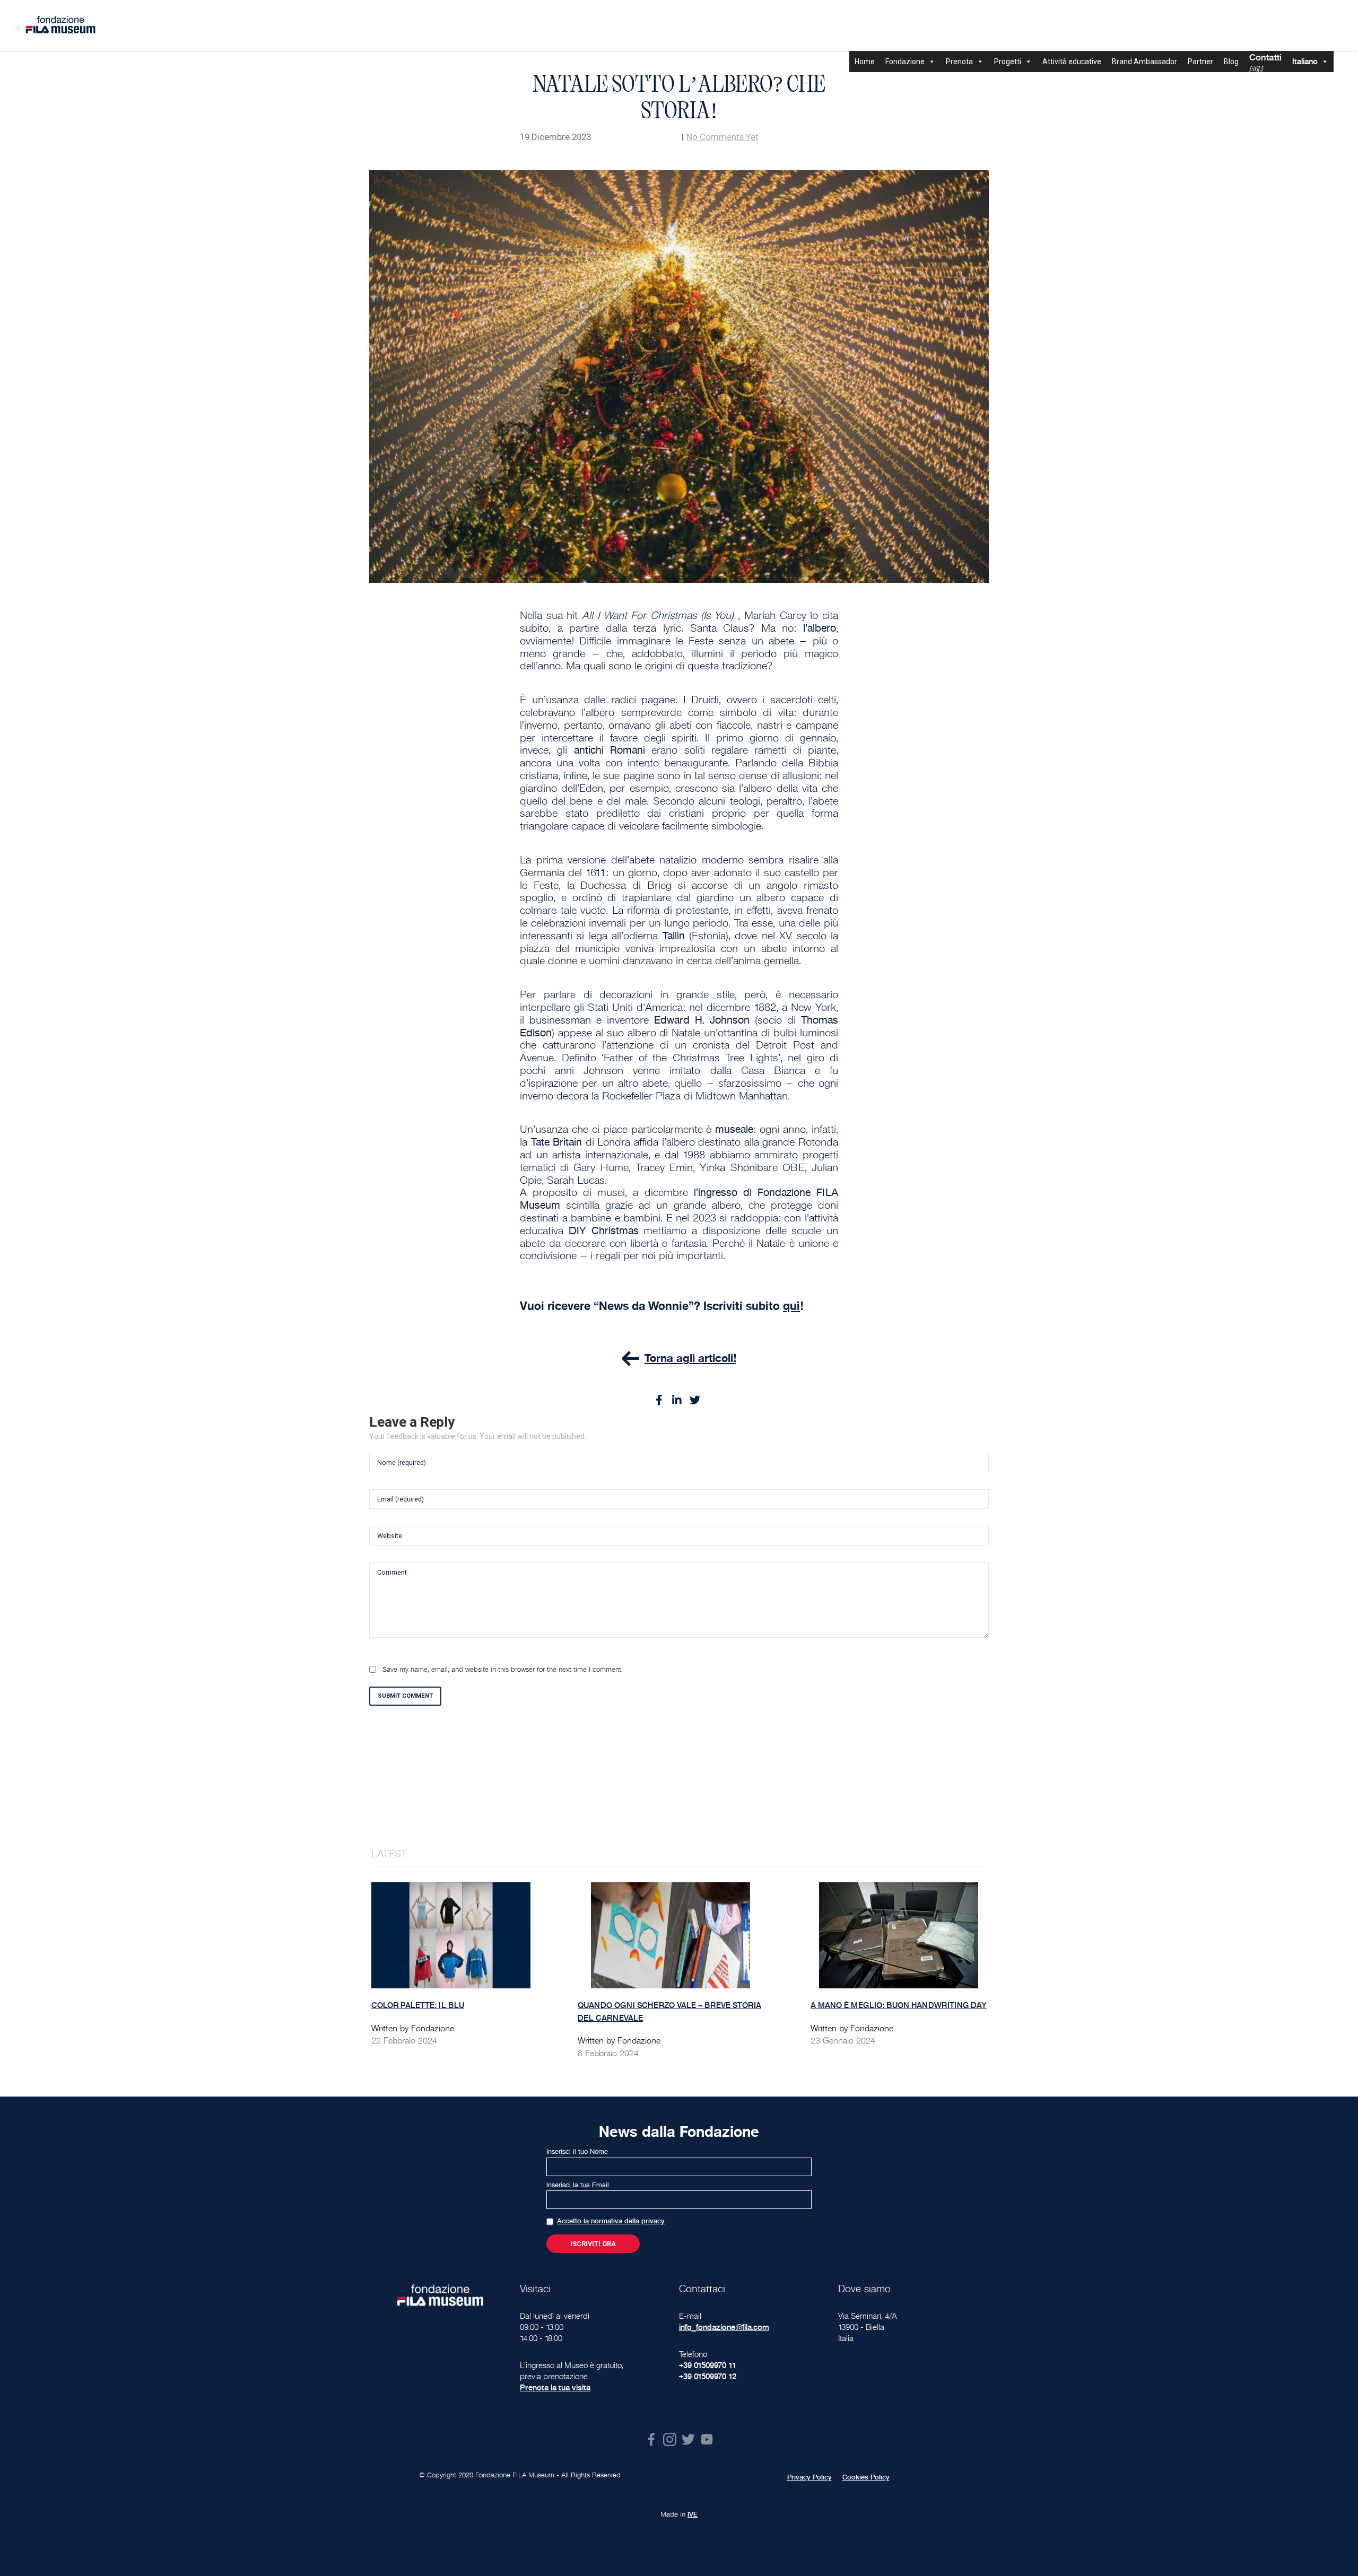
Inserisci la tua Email (578, 2185)
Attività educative (1072, 62)
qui (791, 1306)
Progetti (1008, 62)
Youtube (707, 2439)
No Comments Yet (722, 137)
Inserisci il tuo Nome (577, 2152)
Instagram (670, 2439)
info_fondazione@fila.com (724, 2327)
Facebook (651, 2439)
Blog (1231, 62)
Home (865, 62)
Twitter (688, 2439)
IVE (693, 2514)
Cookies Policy (866, 2477)
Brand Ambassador (1144, 62)
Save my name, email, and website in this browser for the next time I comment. (503, 1670)
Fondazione (905, 62)
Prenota (959, 62)
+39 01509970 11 (708, 2365)
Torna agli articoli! (690, 1358)
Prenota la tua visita (555, 2387)
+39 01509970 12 (708, 2376)
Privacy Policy (809, 2477)
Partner (1200, 62)
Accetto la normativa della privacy (611, 2221)
